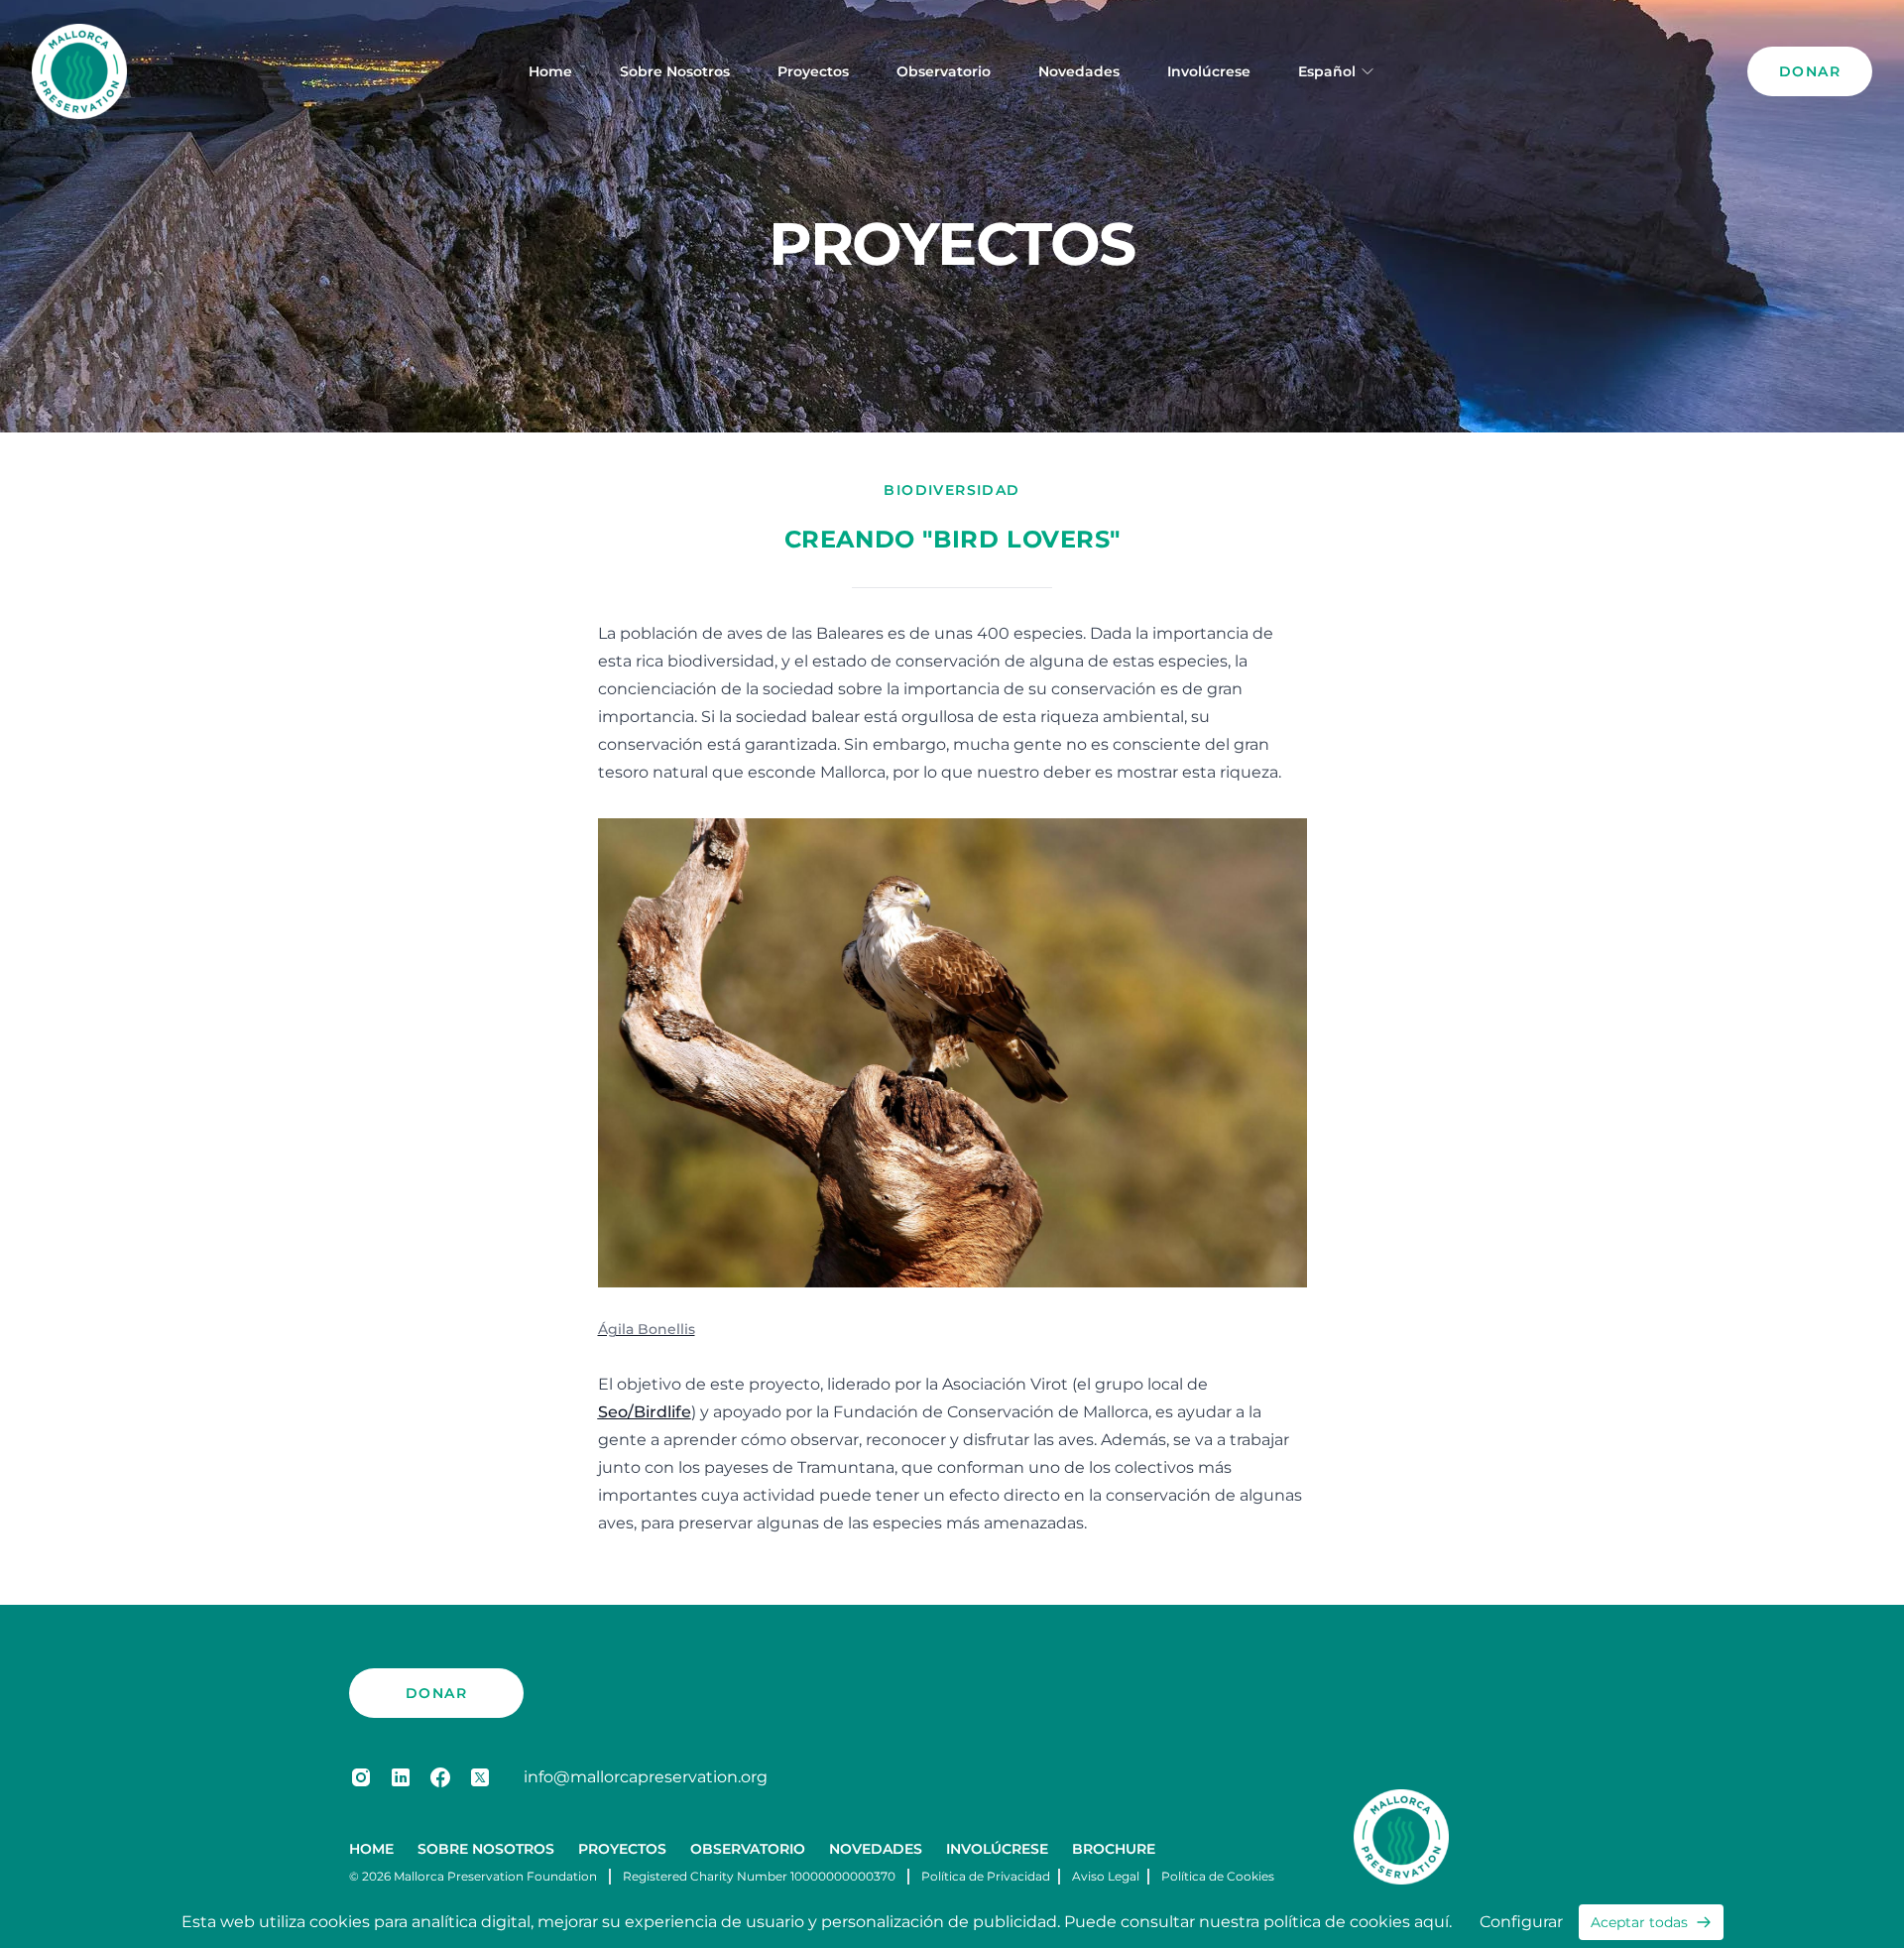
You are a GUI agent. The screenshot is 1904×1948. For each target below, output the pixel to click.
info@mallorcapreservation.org (646, 1777)
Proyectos (813, 71)
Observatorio (944, 71)
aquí (1431, 1922)
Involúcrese (1209, 71)
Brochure (1114, 1849)
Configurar (1521, 1922)
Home (550, 71)
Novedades (1079, 71)
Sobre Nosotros (675, 71)
